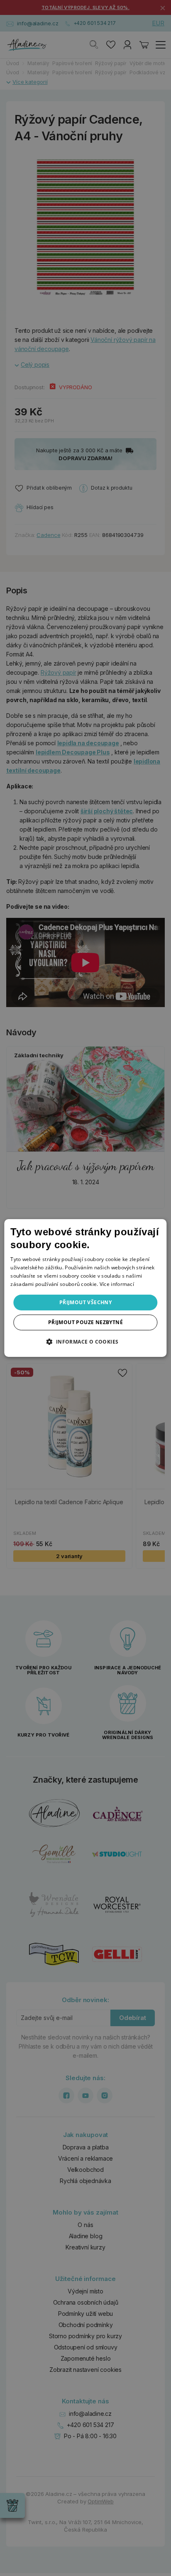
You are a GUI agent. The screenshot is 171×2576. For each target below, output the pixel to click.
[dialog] (85, 1288)
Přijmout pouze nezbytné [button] (85, 1322)
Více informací (117, 1284)
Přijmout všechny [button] (85, 1302)
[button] (85, 1342)
